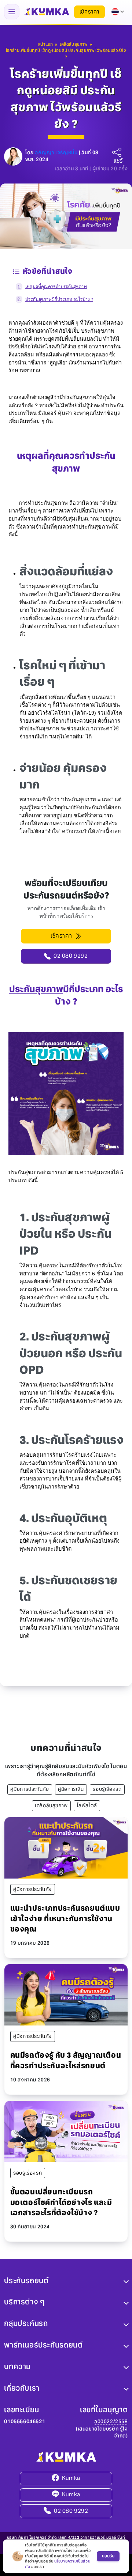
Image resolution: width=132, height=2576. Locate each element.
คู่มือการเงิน (71, 1789)
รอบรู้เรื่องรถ (107, 1789)
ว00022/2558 (111, 2422)
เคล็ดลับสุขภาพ (51, 1806)
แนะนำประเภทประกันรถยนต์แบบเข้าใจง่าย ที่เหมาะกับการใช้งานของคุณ (65, 1919)
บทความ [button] (17, 2367)
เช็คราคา (89, 12)
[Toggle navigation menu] (12, 12)
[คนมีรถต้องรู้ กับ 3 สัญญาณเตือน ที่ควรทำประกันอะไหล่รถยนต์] (66, 1994)
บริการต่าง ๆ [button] (24, 2302)
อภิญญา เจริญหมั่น (56, 153)
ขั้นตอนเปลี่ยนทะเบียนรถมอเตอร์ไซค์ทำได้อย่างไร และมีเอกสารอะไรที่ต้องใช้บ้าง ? (61, 2202)
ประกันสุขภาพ (36, 989)
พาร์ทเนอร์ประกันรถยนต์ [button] (43, 2345)
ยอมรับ (108, 2556)
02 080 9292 (71, 2511)
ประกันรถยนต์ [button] (26, 2280)
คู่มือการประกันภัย (30, 1789)
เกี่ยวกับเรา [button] (22, 2388)
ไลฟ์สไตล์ (87, 1806)
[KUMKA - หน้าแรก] (47, 12)
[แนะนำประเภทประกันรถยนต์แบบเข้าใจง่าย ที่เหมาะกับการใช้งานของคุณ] (66, 1847)
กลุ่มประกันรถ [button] (26, 2323)
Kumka (71, 2478)
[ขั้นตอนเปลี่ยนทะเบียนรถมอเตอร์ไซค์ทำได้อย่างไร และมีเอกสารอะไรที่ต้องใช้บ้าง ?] (66, 2131)
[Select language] (118, 12)
